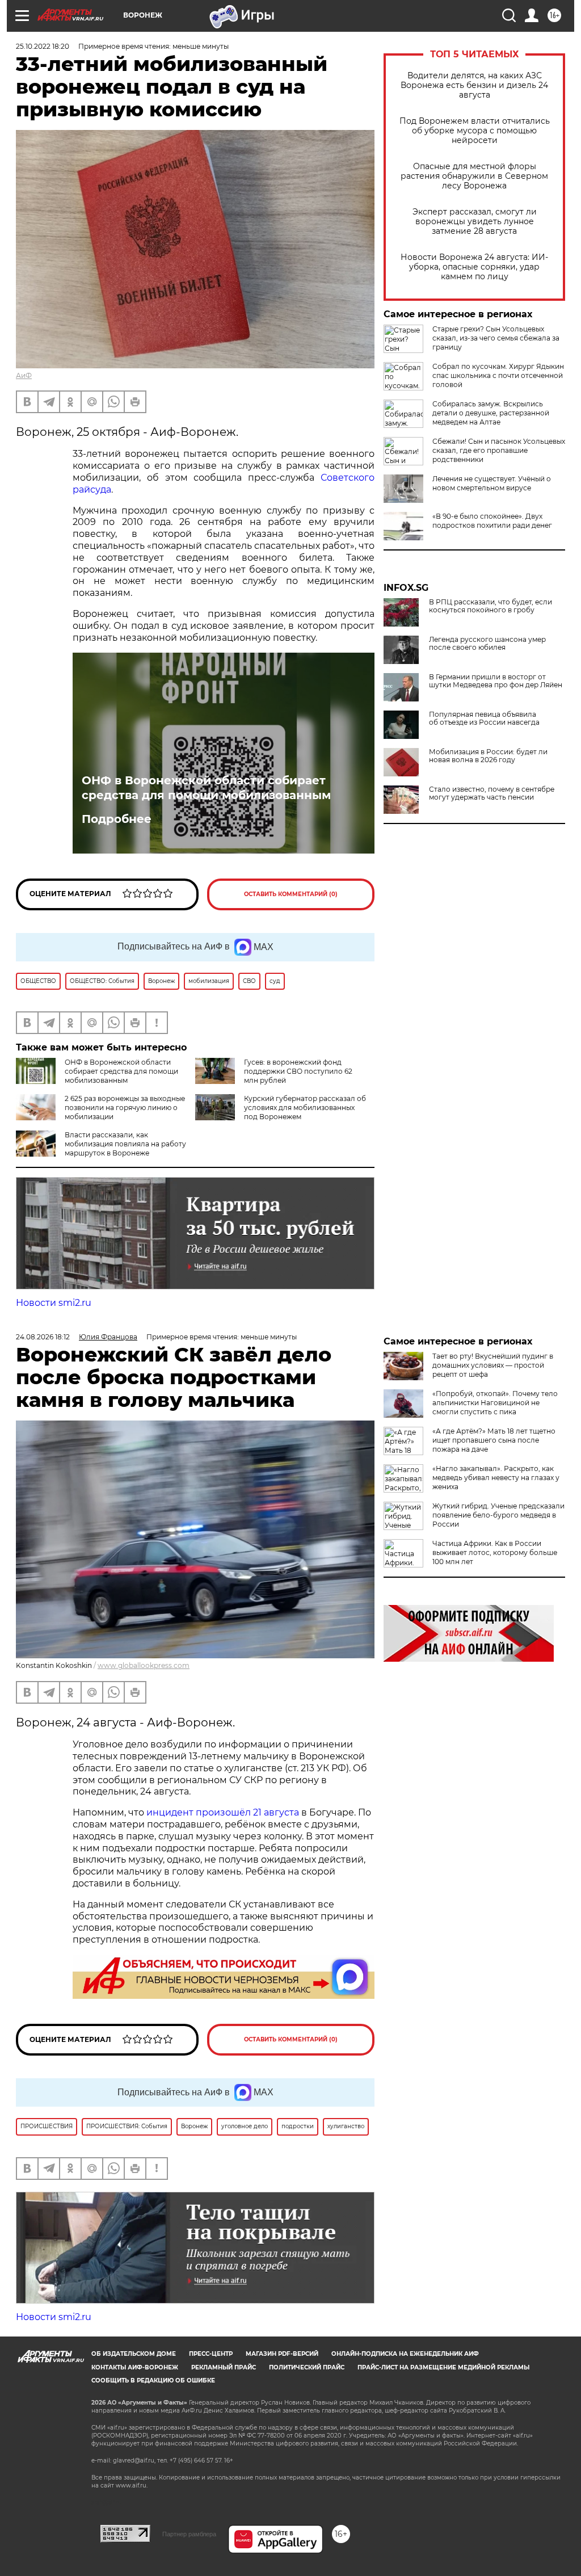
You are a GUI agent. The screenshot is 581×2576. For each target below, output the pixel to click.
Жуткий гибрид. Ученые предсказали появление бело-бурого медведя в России (498, 1515)
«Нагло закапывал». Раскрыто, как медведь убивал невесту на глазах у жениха (496, 1478)
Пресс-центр (211, 2354)
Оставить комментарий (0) (291, 894)
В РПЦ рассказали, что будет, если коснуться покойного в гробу (491, 606)
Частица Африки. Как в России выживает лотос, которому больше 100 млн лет (495, 1552)
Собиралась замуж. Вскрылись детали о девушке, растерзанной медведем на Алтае (491, 413)
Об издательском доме (134, 2354)
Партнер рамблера (189, 2534)
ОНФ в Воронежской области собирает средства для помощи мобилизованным (206, 788)
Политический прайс (307, 2367)
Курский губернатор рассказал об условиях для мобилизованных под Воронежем (305, 1108)
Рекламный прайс (224, 2367)
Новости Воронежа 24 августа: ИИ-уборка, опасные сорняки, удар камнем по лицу (474, 267)
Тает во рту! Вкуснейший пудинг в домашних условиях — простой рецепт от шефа (493, 1365)
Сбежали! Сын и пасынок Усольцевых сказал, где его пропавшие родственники (499, 450)
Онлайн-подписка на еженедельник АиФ (405, 2354)
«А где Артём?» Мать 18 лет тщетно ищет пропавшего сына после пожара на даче (494, 1440)
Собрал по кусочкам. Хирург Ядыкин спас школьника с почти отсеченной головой (498, 375)
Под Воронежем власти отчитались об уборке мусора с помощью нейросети (475, 131)
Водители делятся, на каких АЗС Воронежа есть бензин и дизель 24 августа (474, 85)
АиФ (24, 375)
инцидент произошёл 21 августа (223, 1812)
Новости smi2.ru (54, 1303)
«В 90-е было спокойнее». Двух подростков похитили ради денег (492, 521)
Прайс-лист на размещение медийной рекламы (443, 2367)
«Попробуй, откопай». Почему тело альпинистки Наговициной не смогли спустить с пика (495, 1403)
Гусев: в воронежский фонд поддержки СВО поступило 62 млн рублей (298, 1071)
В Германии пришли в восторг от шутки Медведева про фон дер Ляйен (496, 681)
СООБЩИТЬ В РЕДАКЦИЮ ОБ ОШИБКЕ (153, 2380)
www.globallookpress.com (144, 1665)
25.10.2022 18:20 (43, 46)
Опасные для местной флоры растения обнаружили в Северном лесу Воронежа (474, 176)
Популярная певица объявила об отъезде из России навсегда (484, 718)
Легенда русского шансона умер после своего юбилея (487, 644)
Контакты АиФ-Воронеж (135, 2367)
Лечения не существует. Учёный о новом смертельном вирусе (492, 483)
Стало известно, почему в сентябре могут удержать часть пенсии (492, 793)
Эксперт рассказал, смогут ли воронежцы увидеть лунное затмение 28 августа (475, 222)
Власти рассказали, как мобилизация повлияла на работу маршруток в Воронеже (125, 1144)
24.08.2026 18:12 (43, 1337)
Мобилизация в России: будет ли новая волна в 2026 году (488, 756)
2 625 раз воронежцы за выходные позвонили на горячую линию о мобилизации (125, 1108)
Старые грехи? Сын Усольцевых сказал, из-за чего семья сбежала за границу (496, 338)
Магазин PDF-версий (282, 2354)
